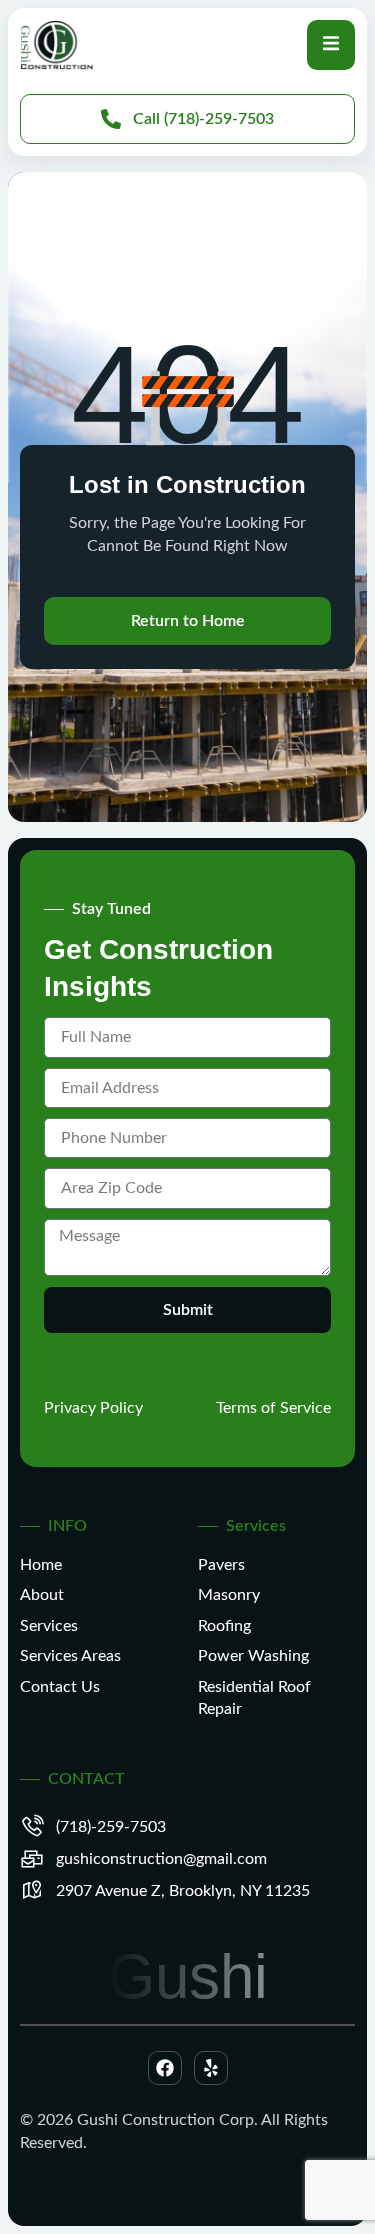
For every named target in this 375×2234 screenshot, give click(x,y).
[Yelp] (211, 2068)
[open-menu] (331, 44)
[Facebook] (165, 2068)
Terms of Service (273, 1408)
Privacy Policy (93, 1408)
